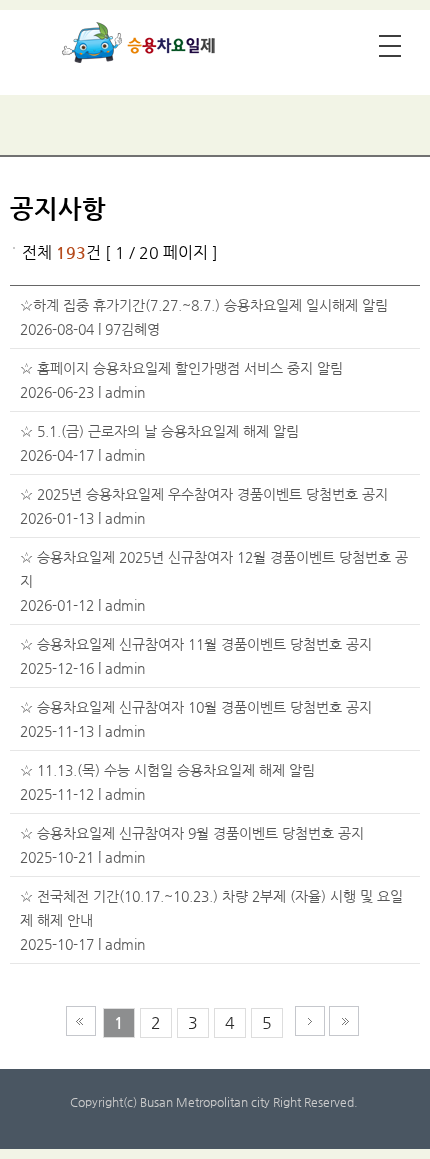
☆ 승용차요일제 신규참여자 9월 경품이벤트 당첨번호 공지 (192, 833)
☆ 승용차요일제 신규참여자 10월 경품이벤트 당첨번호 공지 (196, 707)
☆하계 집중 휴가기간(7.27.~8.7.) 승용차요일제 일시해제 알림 (204, 305)
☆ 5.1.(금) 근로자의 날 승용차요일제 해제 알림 (159, 431)
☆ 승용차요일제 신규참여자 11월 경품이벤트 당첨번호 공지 (196, 644)
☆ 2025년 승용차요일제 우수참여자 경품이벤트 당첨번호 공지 (204, 494)
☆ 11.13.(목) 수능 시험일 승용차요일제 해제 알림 (167, 770)
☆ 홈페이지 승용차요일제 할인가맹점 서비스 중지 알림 (181, 368)
